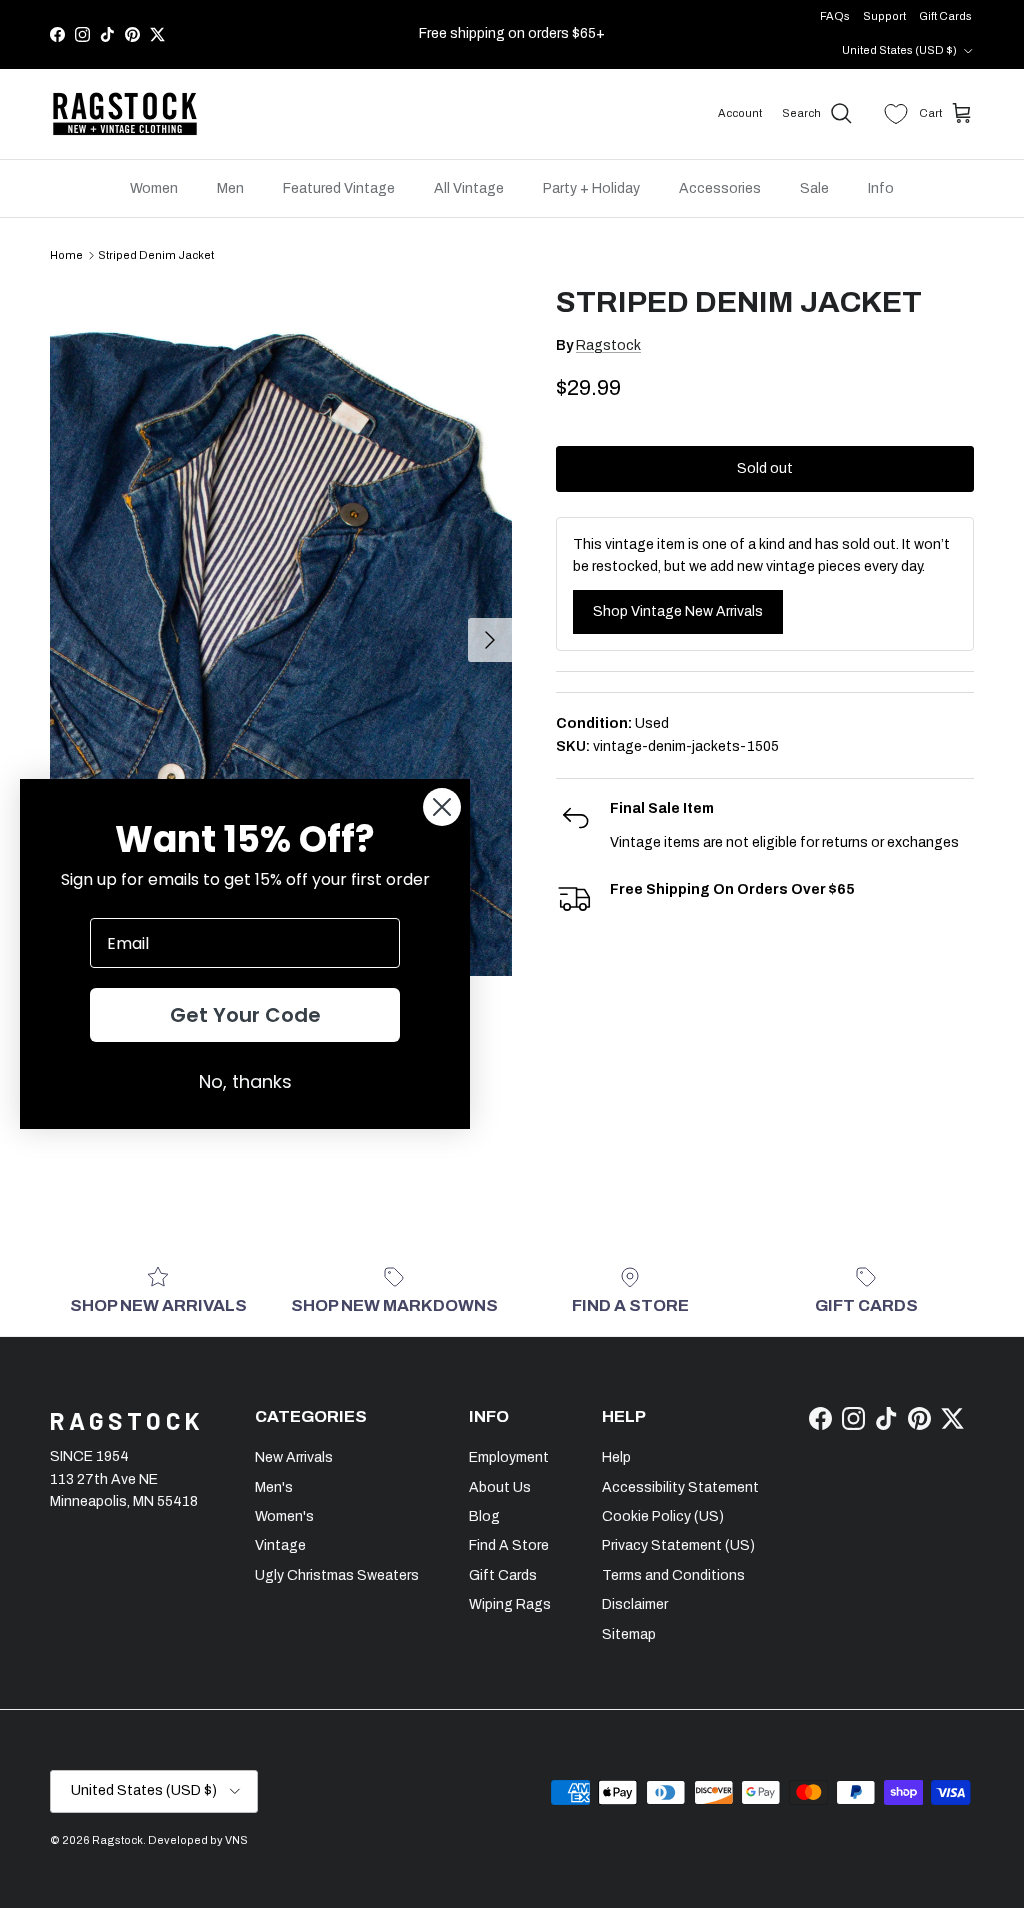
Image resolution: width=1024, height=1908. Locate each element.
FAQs (835, 16)
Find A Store (509, 1545)
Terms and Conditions (673, 1575)
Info (881, 188)
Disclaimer (635, 1604)
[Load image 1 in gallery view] (281, 630)
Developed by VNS (198, 1840)
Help (616, 1457)
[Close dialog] (442, 807)
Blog (484, 1516)
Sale (814, 188)
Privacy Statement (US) (678, 1545)
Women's (284, 1516)
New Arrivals (294, 1457)
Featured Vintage (339, 188)
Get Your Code (245, 1015)
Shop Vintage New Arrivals (678, 611)
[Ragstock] (125, 114)
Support (884, 16)
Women (154, 188)
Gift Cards (945, 16)
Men (230, 188)
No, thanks (245, 1081)
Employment (509, 1457)
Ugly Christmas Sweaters (337, 1575)
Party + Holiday (591, 188)
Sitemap (629, 1634)
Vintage (280, 1545)
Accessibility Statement (680, 1487)
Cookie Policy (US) (663, 1516)
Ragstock (608, 345)
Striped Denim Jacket (156, 255)
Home (66, 255)
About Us (500, 1487)
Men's (274, 1487)
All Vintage (469, 188)
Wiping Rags (510, 1604)
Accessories (720, 188)
